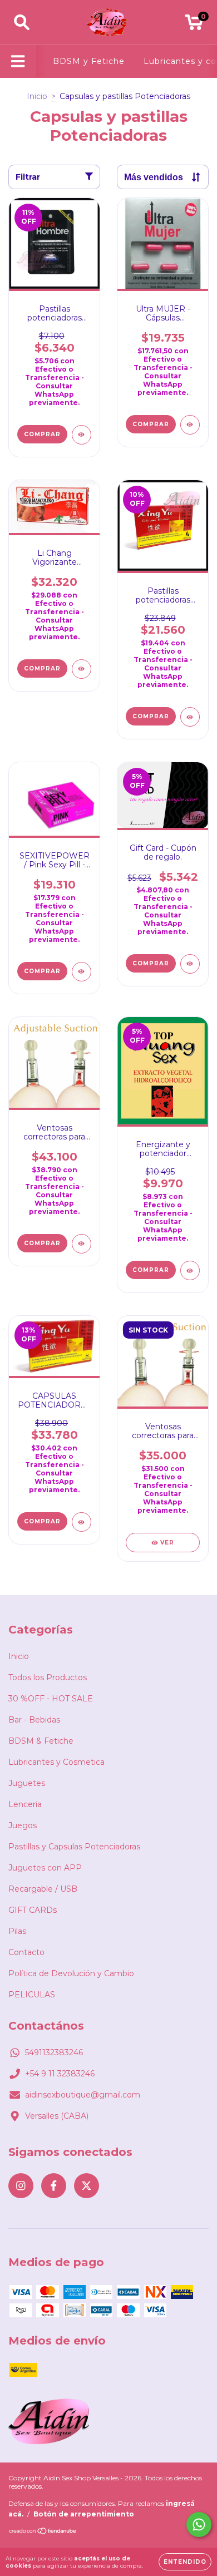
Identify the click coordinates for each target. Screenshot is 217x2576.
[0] (194, 25)
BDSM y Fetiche (89, 61)
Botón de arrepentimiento (84, 2514)
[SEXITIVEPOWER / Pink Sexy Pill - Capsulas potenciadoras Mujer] (82, 972)
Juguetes (27, 1783)
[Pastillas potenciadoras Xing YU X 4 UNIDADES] (190, 717)
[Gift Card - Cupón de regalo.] (190, 964)
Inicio (37, 96)
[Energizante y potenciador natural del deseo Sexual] (190, 1270)
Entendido (185, 2562)
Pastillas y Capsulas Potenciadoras (74, 1847)
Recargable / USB (43, 1889)
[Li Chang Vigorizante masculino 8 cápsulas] (82, 669)
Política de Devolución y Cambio (71, 1973)
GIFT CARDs (33, 1910)
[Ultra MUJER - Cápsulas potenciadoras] (190, 425)
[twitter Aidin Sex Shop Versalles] (87, 2186)
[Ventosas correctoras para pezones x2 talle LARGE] (82, 1244)
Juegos (23, 1825)
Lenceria (25, 1804)
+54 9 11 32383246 (60, 2074)
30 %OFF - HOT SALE (51, 1699)
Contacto (26, 1952)
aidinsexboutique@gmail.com (83, 2095)
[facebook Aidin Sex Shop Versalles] (54, 2186)
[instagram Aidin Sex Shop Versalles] (21, 2186)
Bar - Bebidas (34, 1720)
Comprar (151, 963)
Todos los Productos (48, 1677)
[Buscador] (22, 23)
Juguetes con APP (45, 1868)
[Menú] (18, 61)
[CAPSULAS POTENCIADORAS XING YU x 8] (82, 1522)
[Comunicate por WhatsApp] (199, 2525)
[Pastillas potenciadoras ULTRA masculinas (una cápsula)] (82, 435)
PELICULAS (32, 1995)
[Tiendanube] (43, 2532)
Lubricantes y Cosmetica (56, 1762)
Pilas (17, 1931)
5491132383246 (54, 2052)
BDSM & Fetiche (41, 1741)
